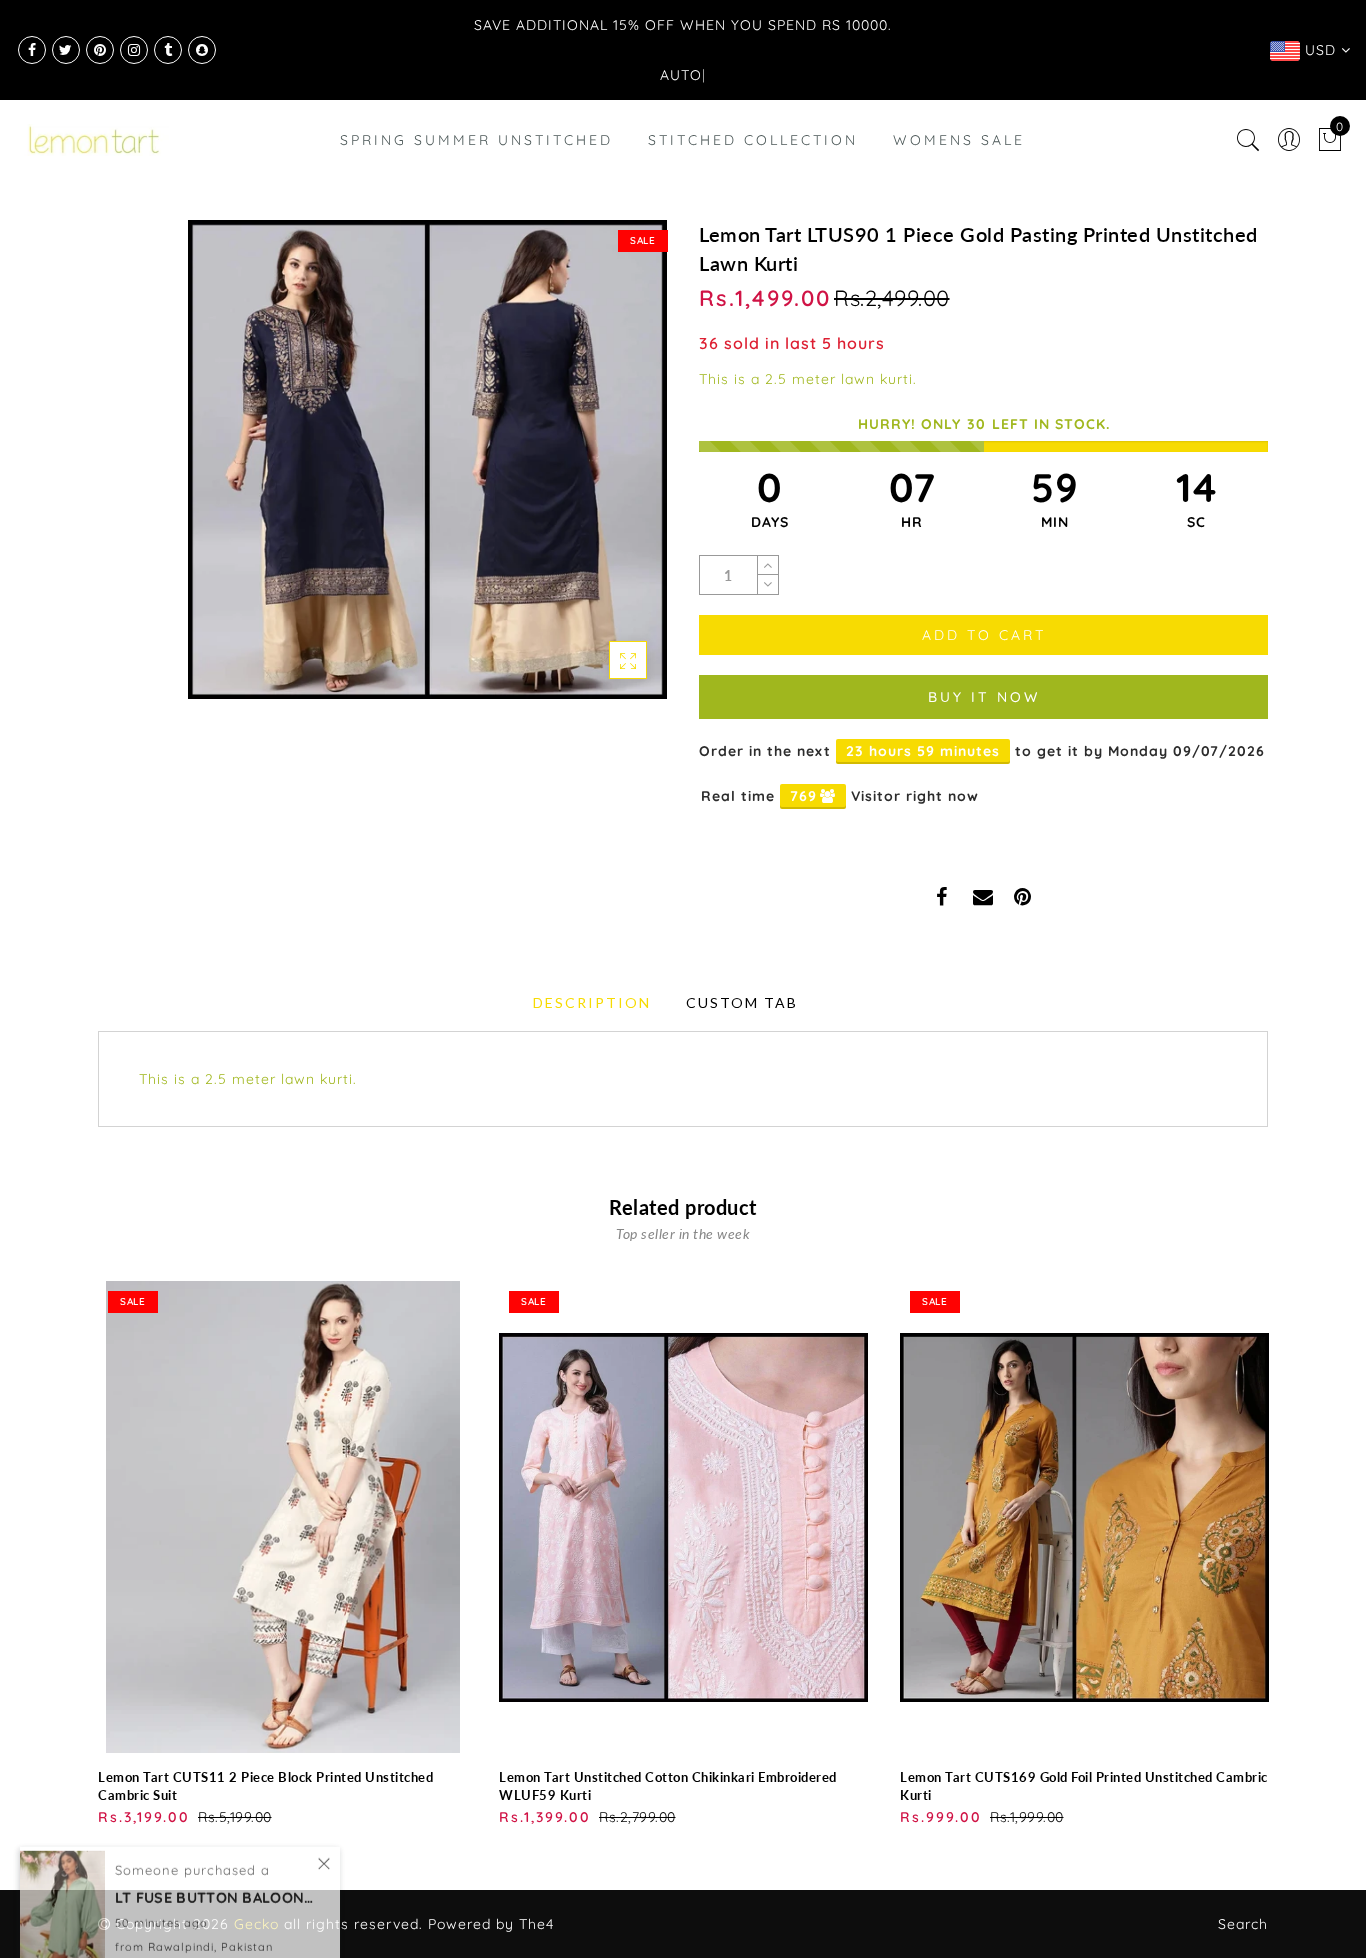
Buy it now (984, 697)
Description (592, 1002)
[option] (282, 1555)
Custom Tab (742, 1002)
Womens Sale (959, 140)
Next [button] (1256, 1552)
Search (1243, 1924)
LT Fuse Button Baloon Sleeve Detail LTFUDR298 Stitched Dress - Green (215, 1866)
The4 (536, 1924)
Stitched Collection (753, 140)
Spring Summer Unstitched (476, 140)
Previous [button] (84, 1552)
